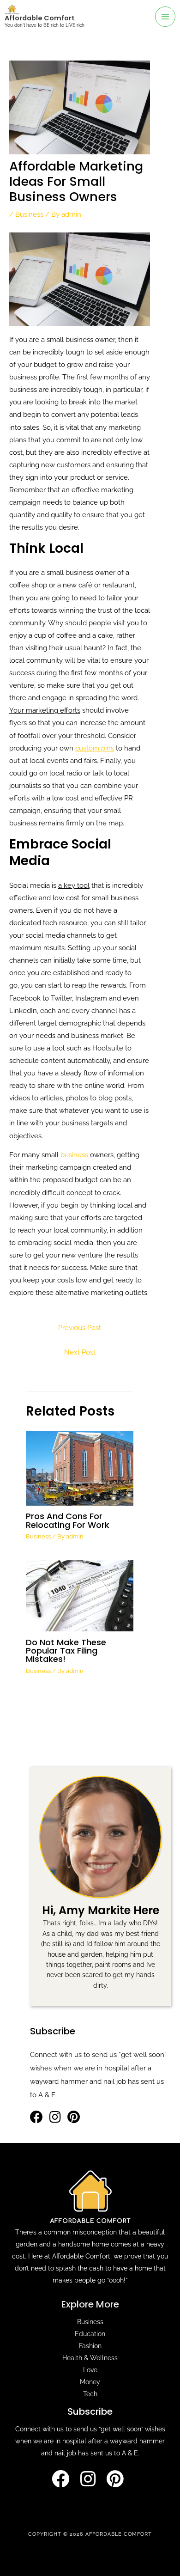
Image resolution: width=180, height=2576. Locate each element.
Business (29, 214)
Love (90, 2370)
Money (90, 2382)
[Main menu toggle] (165, 17)
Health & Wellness (90, 2358)
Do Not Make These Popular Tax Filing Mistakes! (66, 1651)
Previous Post (80, 1328)
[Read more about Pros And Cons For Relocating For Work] (79, 1468)
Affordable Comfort (40, 18)
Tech (90, 2394)
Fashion (90, 2346)
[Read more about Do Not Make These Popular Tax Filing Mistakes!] (79, 1595)
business (74, 1155)
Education (90, 2334)
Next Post (80, 1352)
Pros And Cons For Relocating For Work (68, 1520)
